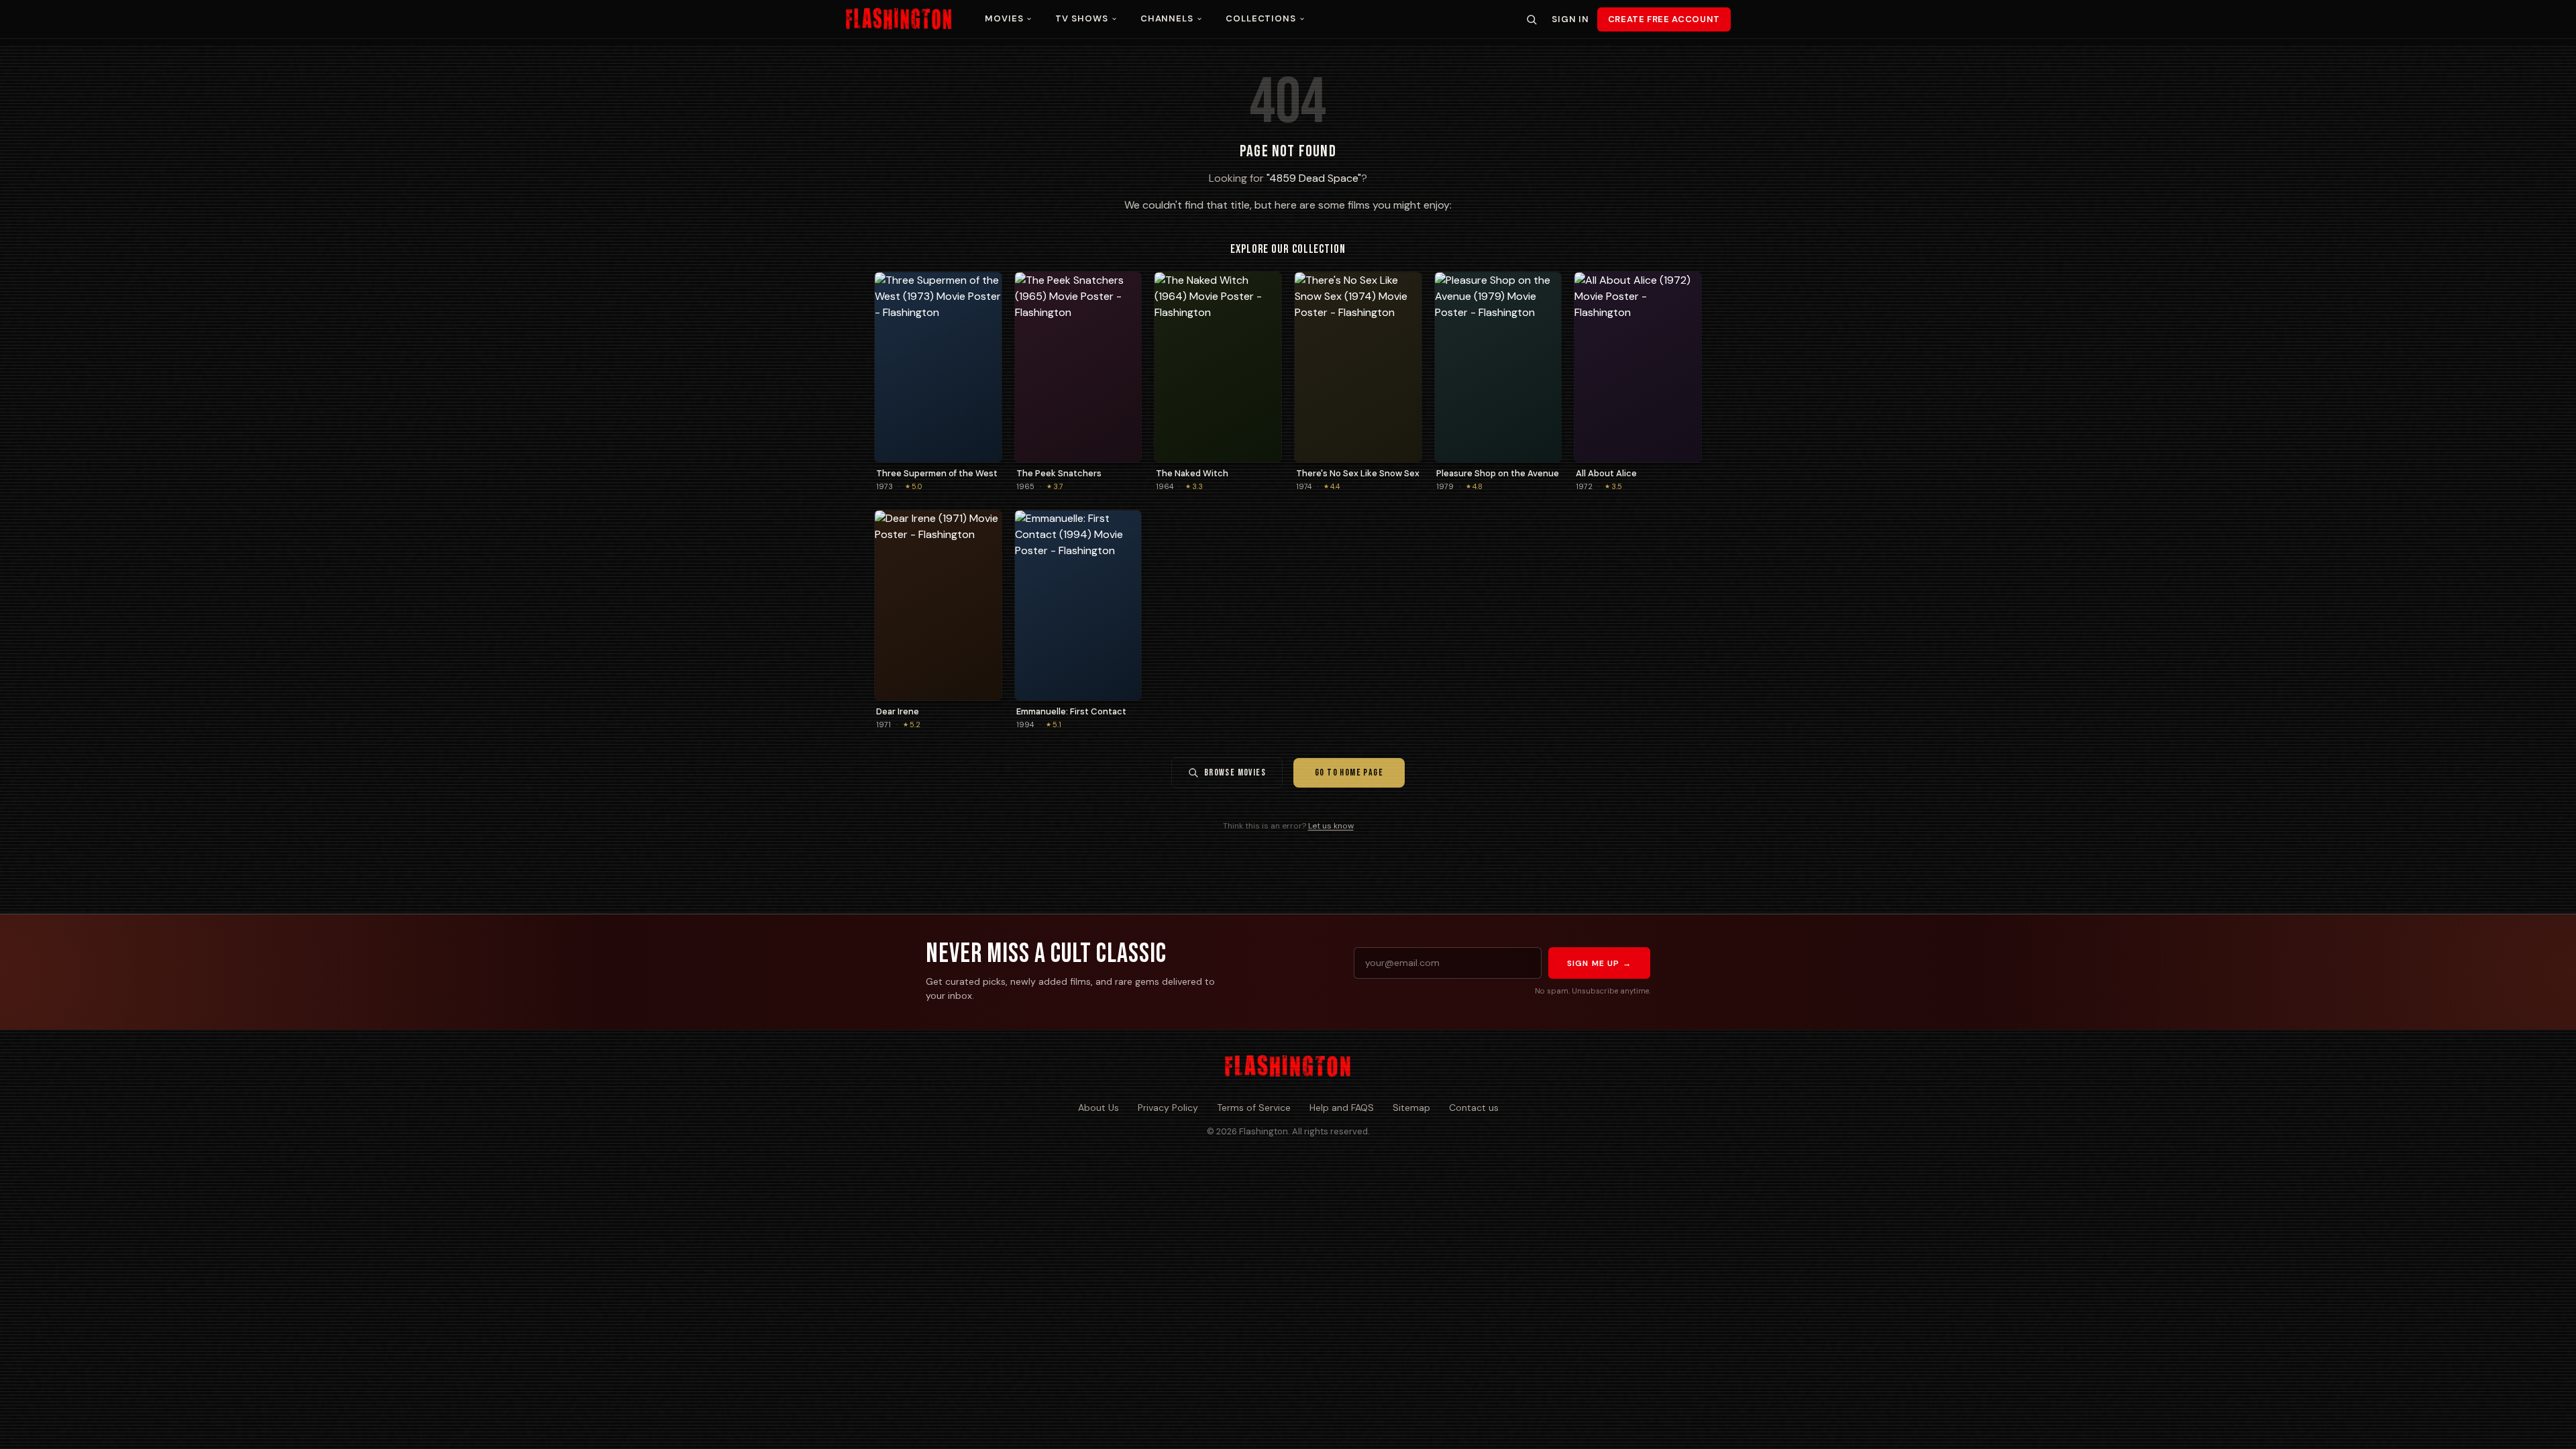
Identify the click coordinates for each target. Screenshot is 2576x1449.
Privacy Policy (1168, 1108)
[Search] (1532, 19)
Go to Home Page (1349, 772)
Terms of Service (1254, 1108)
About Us (1098, 1108)
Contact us (1474, 1108)
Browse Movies (1235, 772)
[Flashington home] (1288, 1067)
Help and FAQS (1342, 1108)
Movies (1004, 18)
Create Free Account (1664, 19)
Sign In (1570, 19)
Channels (1167, 18)
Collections (1261, 18)
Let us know (1331, 826)
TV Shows (1081, 18)
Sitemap (1411, 1108)
